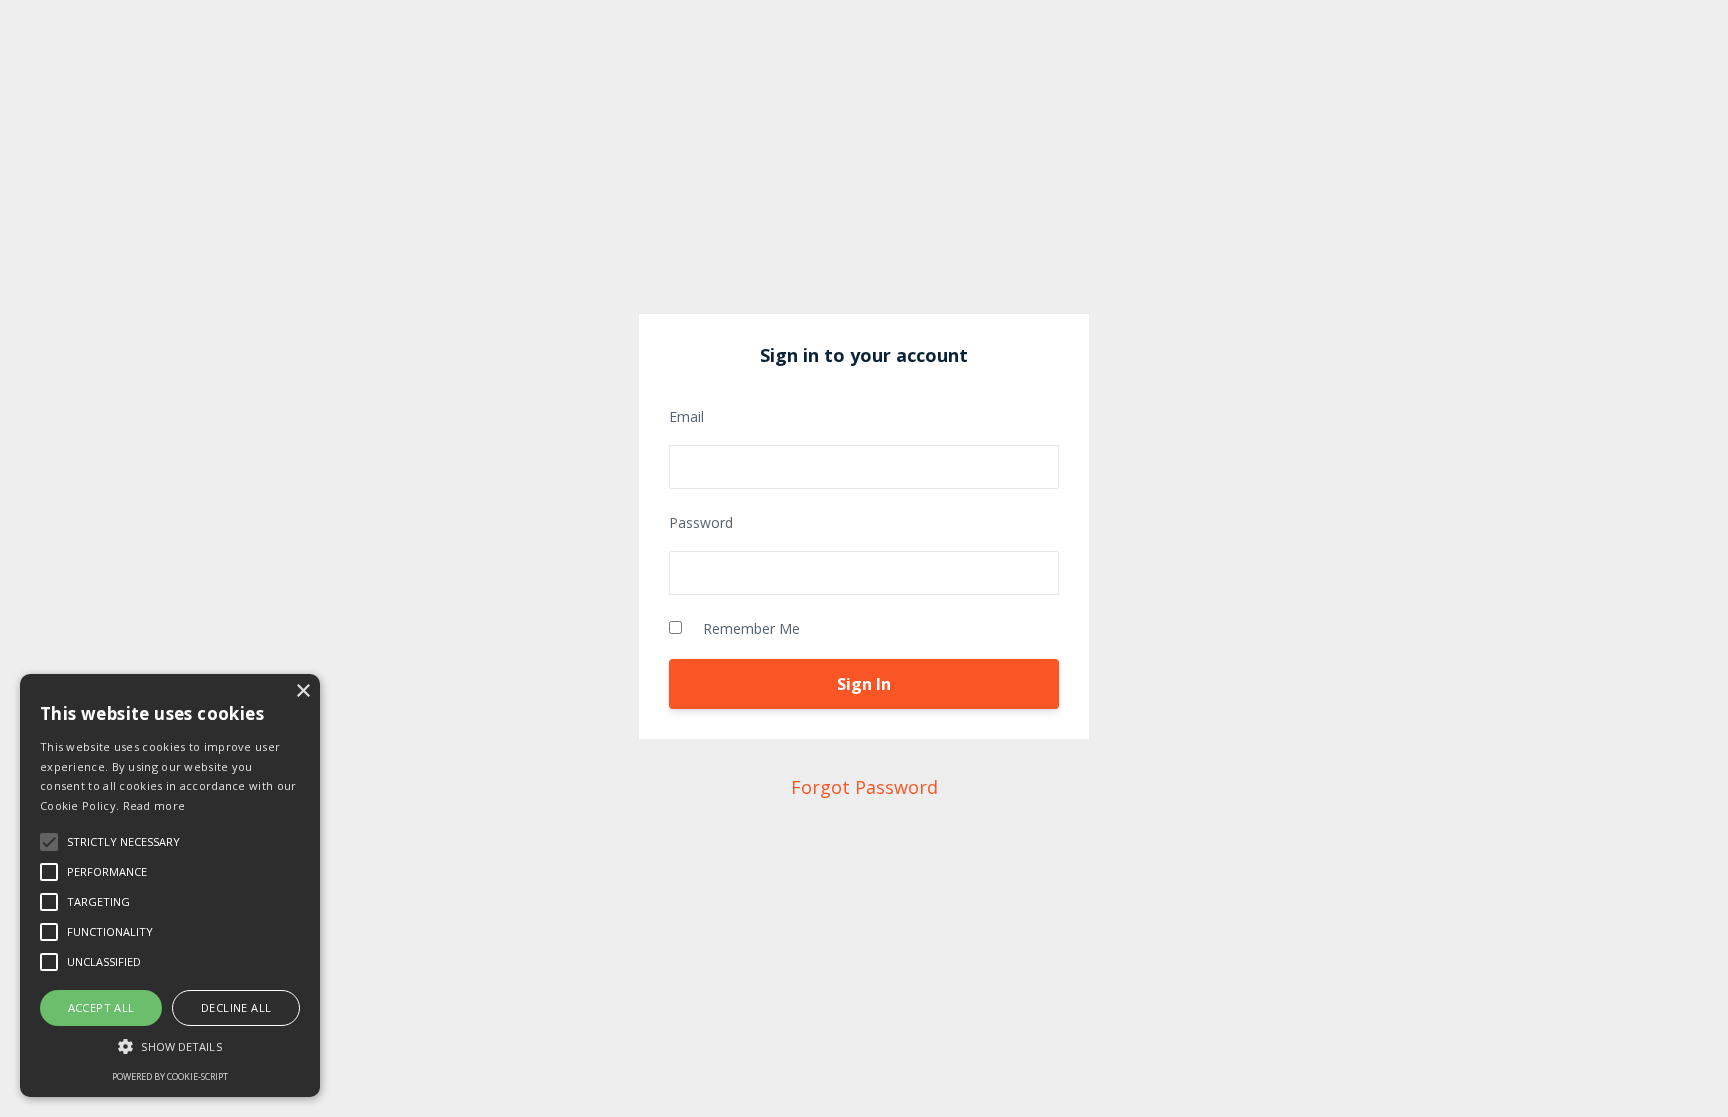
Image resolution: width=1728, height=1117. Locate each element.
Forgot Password (864, 787)
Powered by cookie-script (170, 1076)
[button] (170, 1046)
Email (686, 416)
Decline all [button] (236, 1007)
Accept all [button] (101, 1007)
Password (701, 522)
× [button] (302, 691)
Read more (154, 805)
